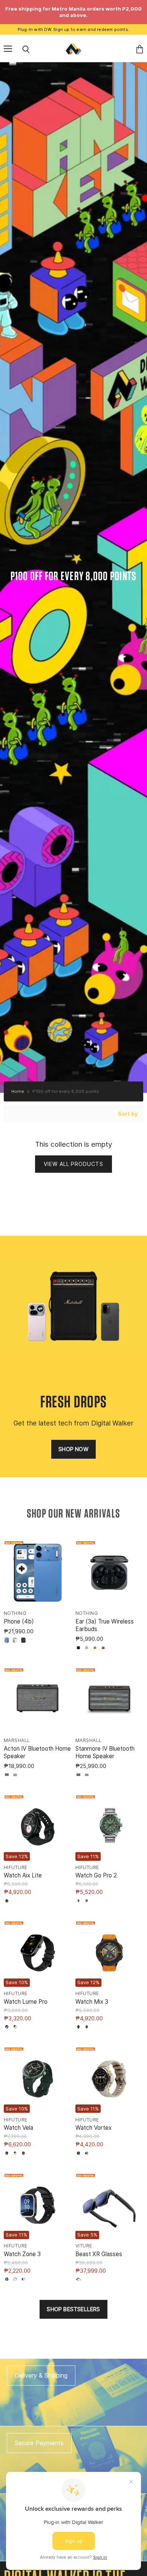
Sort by (128, 1114)
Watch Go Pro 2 (96, 1875)
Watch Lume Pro (26, 2002)
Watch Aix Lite (23, 1875)
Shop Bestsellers (73, 2309)
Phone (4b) (19, 1621)
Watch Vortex (93, 2128)
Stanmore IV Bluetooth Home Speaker (105, 1752)
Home (18, 1091)
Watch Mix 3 (92, 2002)
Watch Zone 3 (22, 2254)
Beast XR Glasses (99, 2254)
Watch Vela (18, 2128)
